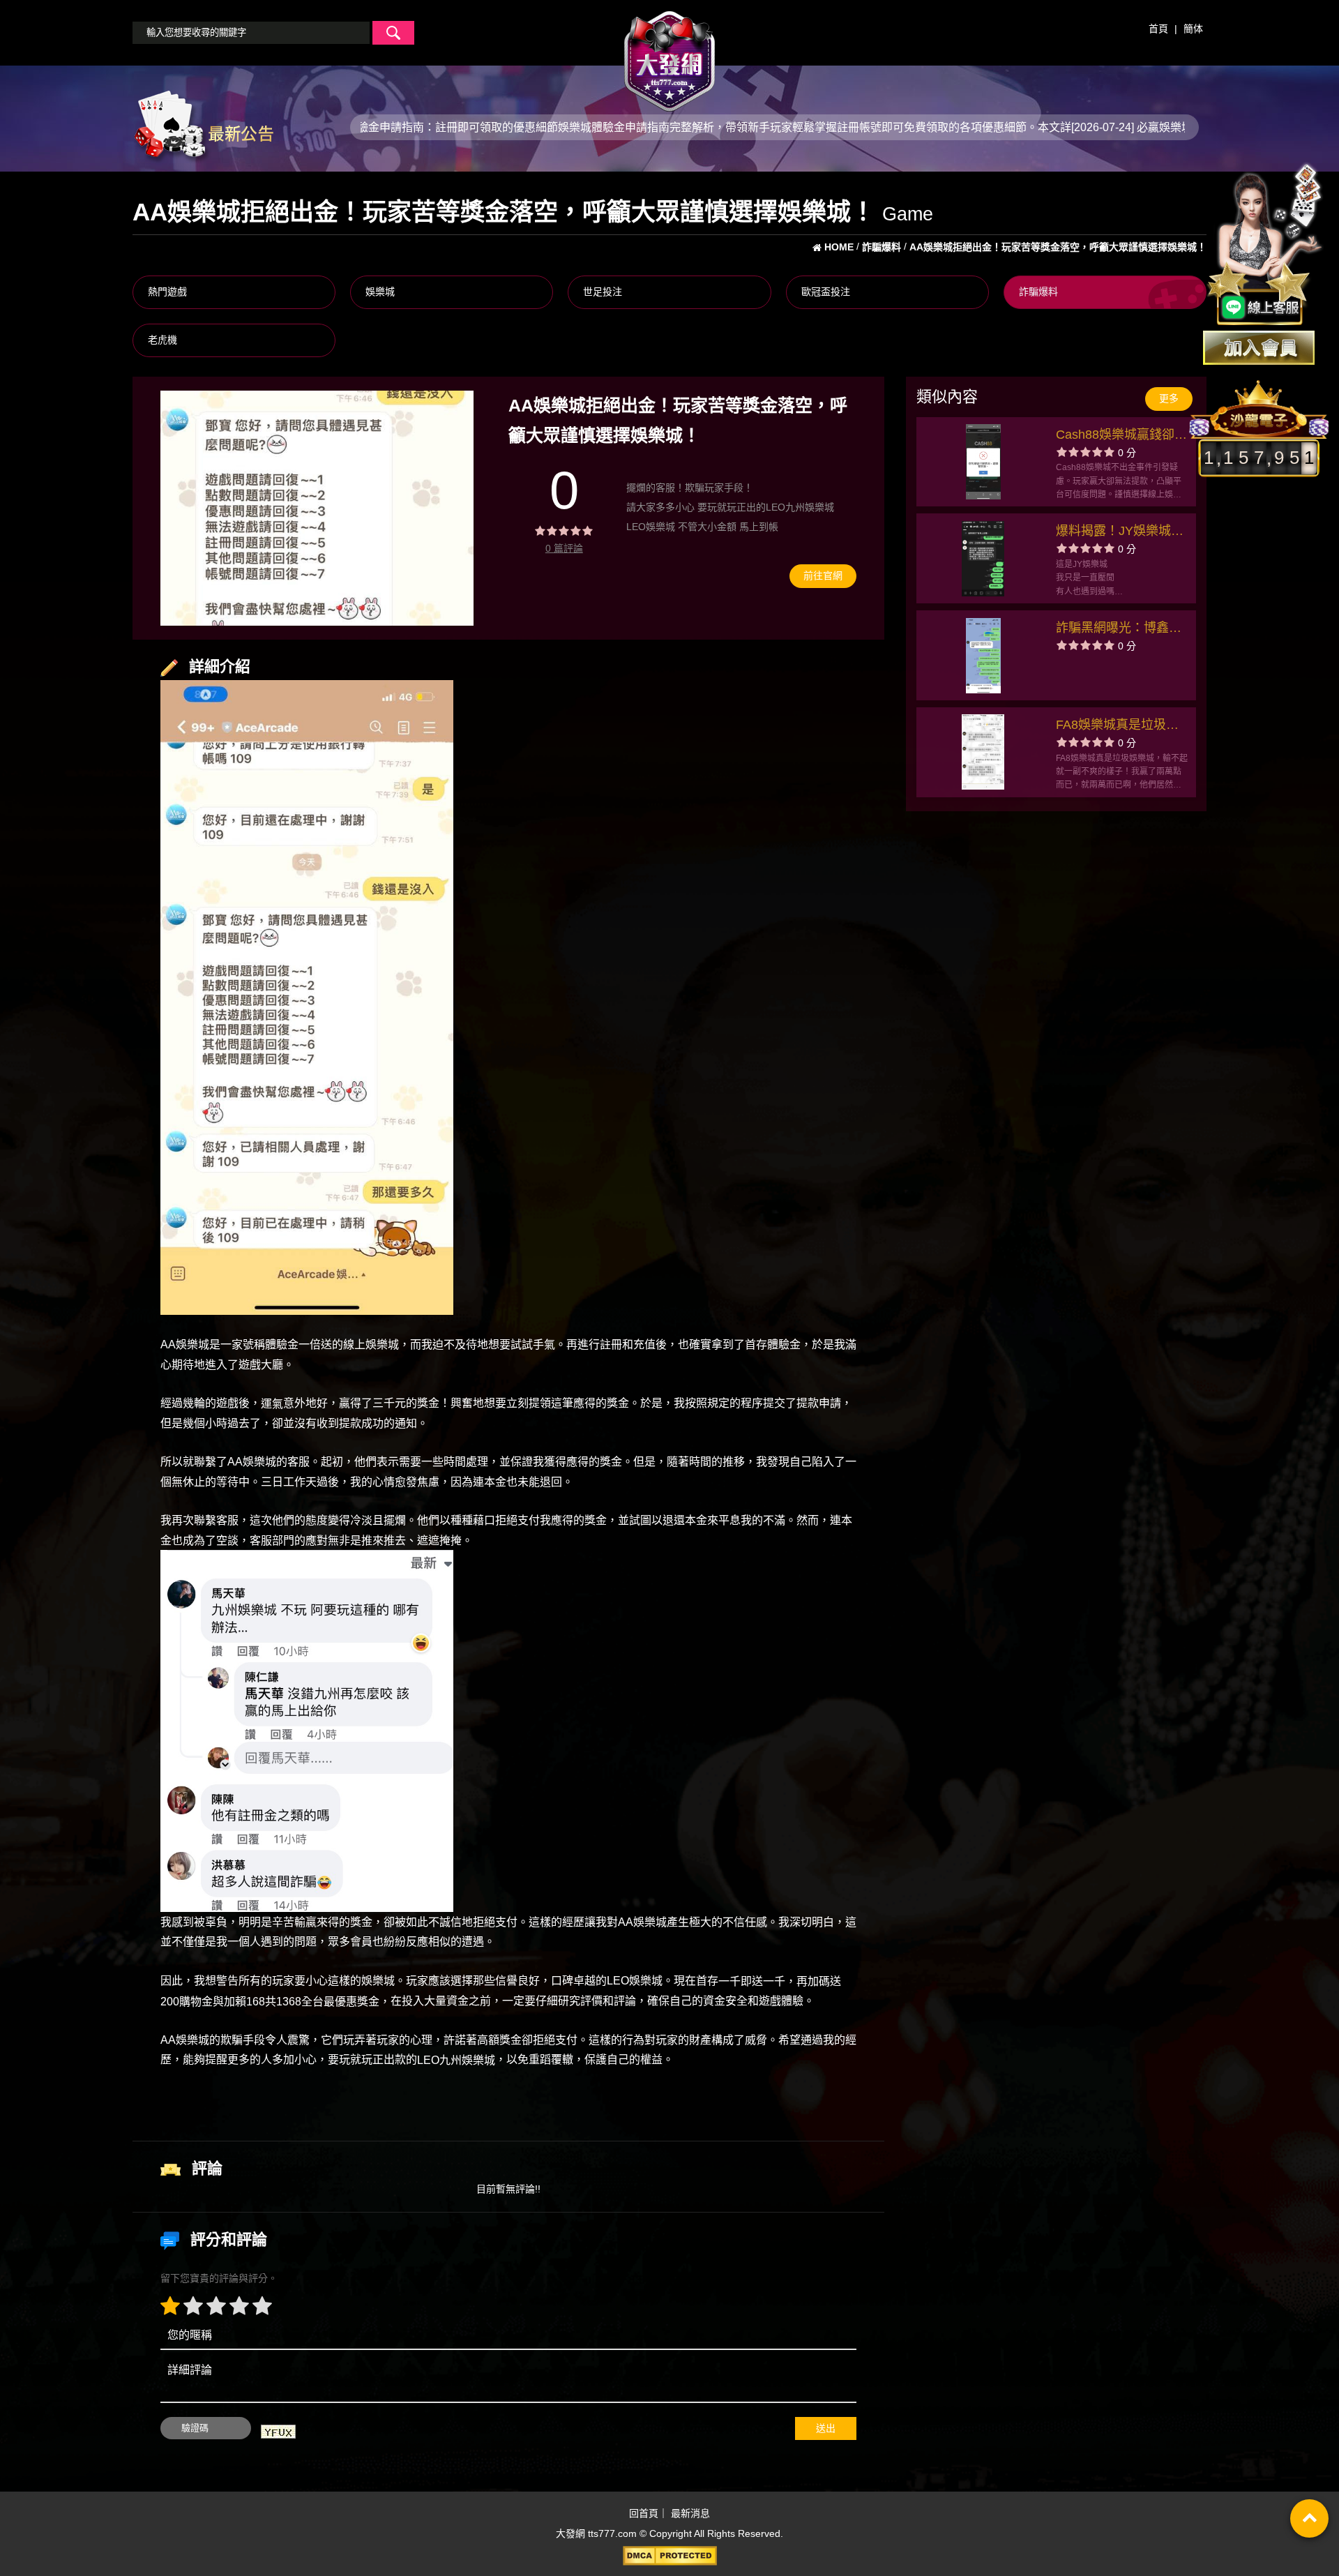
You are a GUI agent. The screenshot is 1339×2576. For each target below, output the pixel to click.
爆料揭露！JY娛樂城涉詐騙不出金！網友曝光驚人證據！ (1120, 533)
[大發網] (669, 55)
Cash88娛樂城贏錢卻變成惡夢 (1121, 436)
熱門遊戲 (167, 292)
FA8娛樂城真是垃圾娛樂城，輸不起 (1117, 726)
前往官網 (823, 575)
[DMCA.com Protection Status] (669, 2556)
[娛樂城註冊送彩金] (1259, 348)
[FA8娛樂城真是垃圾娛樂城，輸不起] (983, 752)
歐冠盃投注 (826, 292)
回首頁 (644, 2513)
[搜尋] (393, 33)
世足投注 (603, 292)
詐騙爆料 (1038, 292)
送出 (826, 2428)
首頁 (1158, 29)
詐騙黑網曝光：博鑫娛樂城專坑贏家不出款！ (1119, 630)
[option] (317, 508)
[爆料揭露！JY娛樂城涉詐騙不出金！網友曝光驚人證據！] (983, 559)
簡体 (1193, 29)
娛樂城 (380, 292)
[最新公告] (203, 126)
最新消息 (690, 2513)
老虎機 (162, 340)
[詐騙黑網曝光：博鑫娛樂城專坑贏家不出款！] (983, 656)
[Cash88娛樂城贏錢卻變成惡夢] (983, 462)
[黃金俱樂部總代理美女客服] (1265, 246)
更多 (1169, 398)
